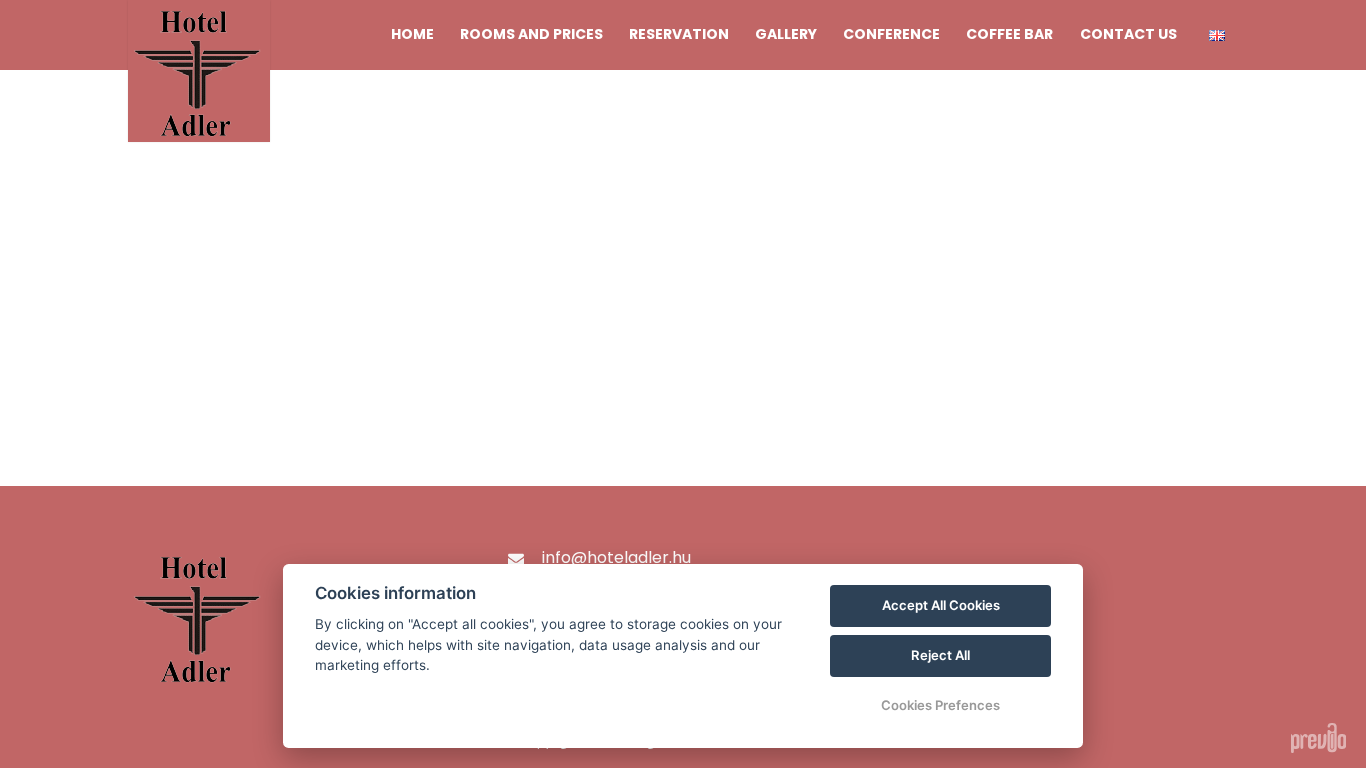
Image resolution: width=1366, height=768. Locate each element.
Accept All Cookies (941, 605)
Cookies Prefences (940, 705)
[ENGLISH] (1217, 35)
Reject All (940, 655)
